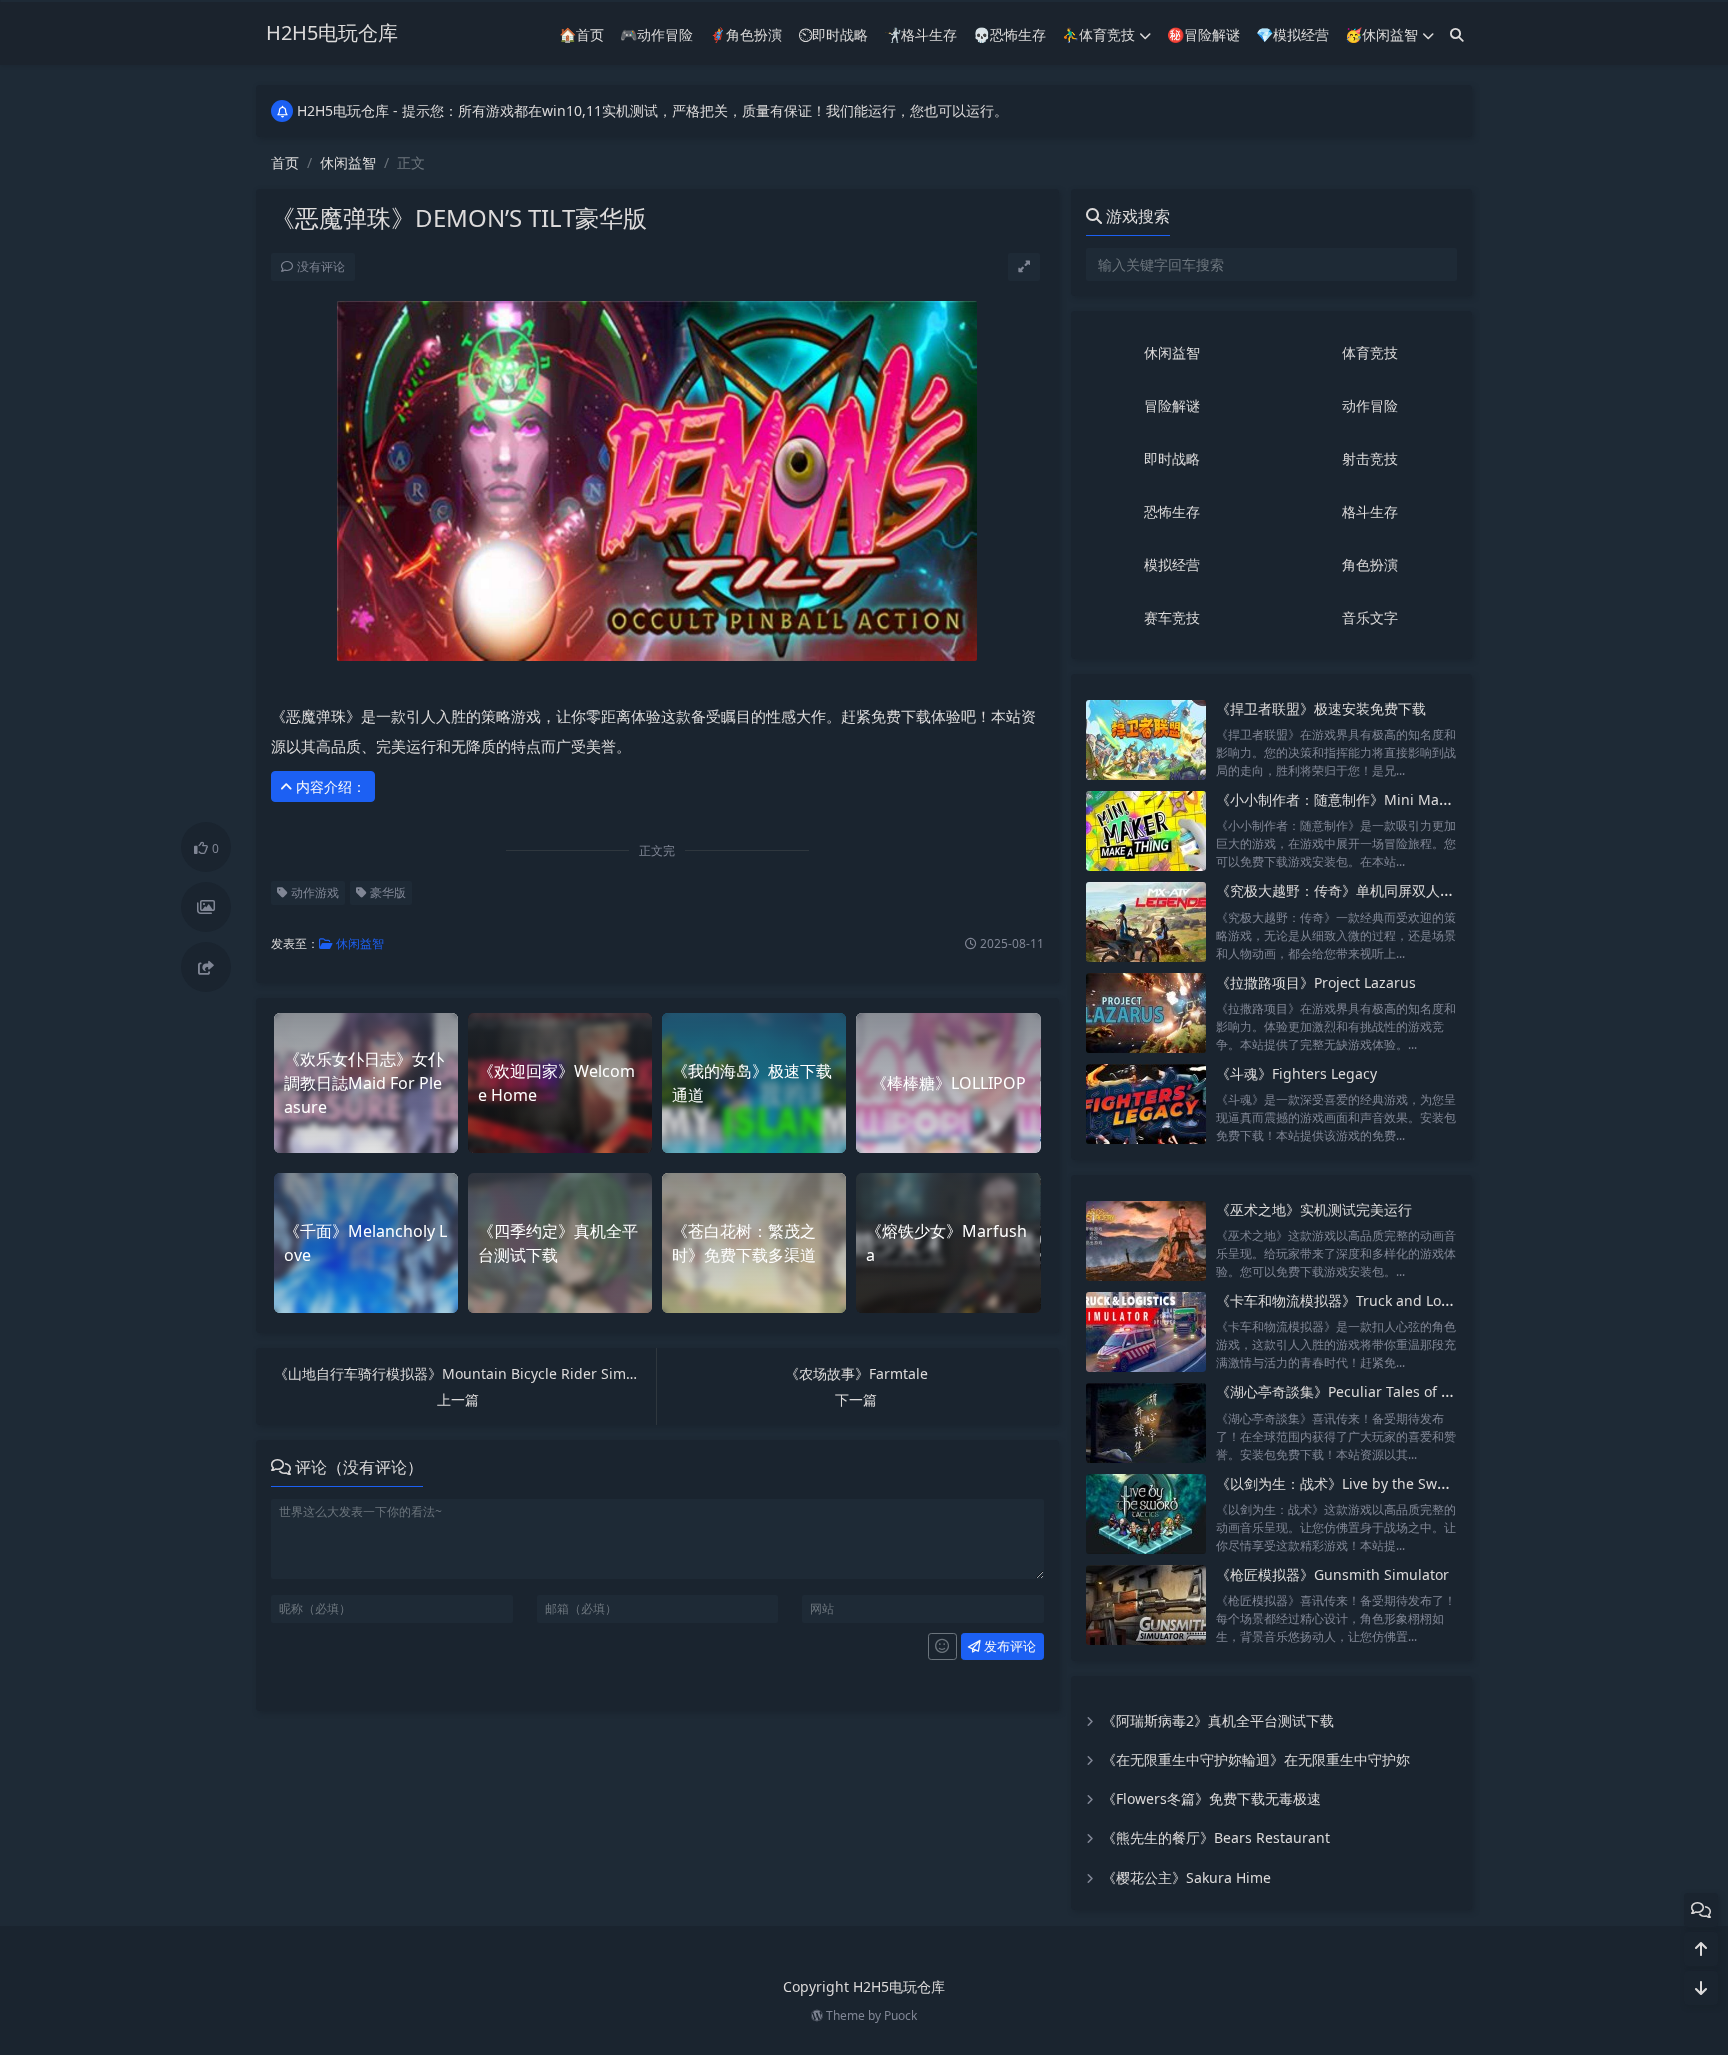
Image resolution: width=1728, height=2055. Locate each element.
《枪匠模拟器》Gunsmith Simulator (1332, 1574)
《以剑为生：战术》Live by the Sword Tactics (1362, 1483)
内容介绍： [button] (329, 786)
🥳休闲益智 (1381, 34)
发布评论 (1008, 1646)
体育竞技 (1370, 352)
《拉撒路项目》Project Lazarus (1316, 982)
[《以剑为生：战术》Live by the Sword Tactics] (1146, 1514)
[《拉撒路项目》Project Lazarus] (1146, 1013)
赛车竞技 (1172, 617)
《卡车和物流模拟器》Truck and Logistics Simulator (1384, 1300)
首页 (285, 162)
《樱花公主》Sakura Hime (1186, 1877)
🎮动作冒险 (656, 34)
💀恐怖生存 (1009, 34)
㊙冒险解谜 (1203, 34)
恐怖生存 (1172, 511)
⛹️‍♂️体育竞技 (1098, 34)
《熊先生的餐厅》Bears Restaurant (1216, 1837)
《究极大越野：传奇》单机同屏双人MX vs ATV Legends (1392, 890)
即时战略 (1172, 458)
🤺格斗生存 (920, 34)
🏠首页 (581, 34)
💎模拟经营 (1292, 34)
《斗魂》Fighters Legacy (1296, 1073)
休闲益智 (348, 162)
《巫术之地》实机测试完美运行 (1314, 1209)
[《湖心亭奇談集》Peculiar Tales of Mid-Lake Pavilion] (1146, 1422)
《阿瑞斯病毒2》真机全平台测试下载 (1218, 1720)
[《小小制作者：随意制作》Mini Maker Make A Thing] (1146, 830)
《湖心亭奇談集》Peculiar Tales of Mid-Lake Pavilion (1387, 1391)
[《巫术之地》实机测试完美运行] (1146, 1240)
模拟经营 (1172, 564)
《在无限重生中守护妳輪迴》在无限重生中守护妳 (1256, 1759)
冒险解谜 (1172, 405)
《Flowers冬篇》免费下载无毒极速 (1211, 1798)
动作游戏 (313, 892)
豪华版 (386, 892)
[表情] (942, 1647)
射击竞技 (1370, 458)
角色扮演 (1370, 564)
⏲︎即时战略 (833, 34)
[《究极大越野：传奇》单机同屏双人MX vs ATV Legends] (1146, 921)
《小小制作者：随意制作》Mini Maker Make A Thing (1386, 799)
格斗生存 (1370, 511)
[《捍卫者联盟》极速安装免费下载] (1146, 739)
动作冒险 (1370, 405)
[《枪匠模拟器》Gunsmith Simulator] (1146, 1605)
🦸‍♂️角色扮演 (745, 34)
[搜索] (1457, 34)
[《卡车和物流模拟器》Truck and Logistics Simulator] (1146, 1331)
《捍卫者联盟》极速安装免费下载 (1321, 708)
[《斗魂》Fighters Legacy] (1146, 1104)
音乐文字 (1370, 617)
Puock (900, 2015)
